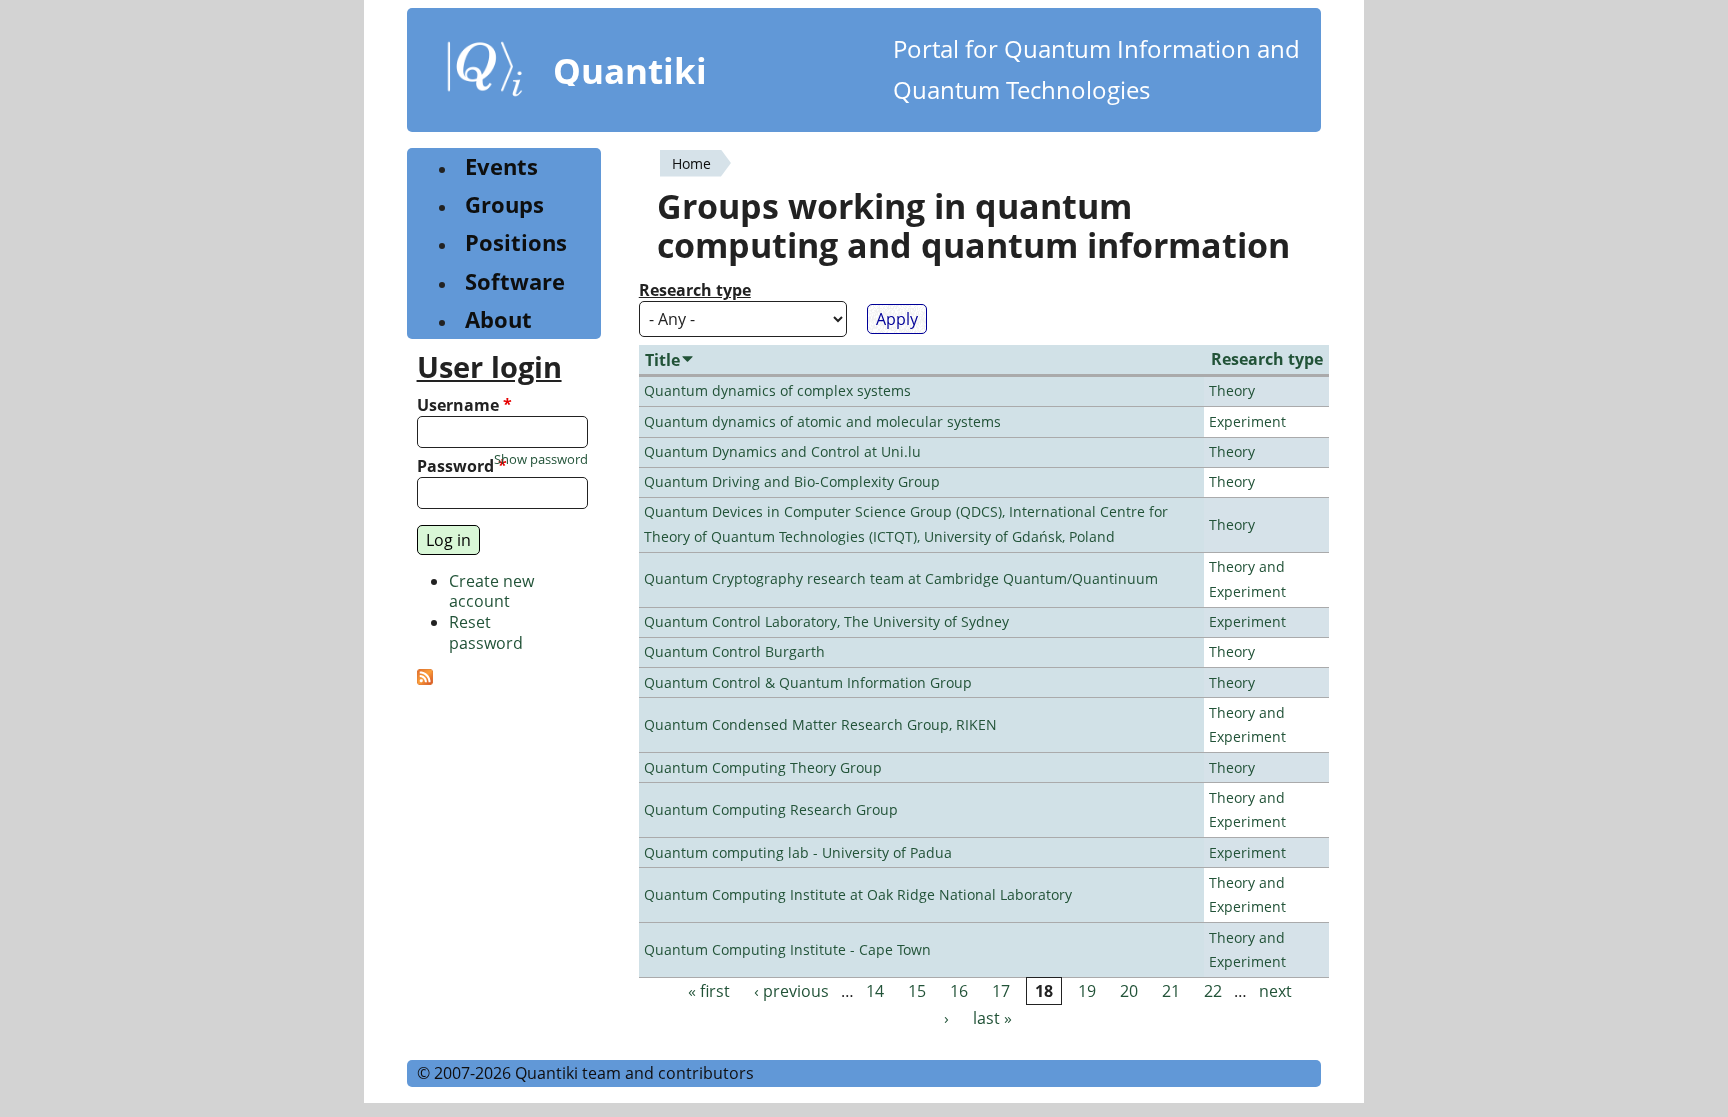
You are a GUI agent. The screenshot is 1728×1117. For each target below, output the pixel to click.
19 (1087, 991)
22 (1213, 991)
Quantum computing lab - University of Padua (798, 852)
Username (464, 405)
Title (662, 360)
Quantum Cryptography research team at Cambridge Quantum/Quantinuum (901, 578)
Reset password (486, 632)
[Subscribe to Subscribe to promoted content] (425, 679)
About (498, 319)
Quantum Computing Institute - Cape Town (787, 949)
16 (959, 991)
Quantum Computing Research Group (771, 809)
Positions (516, 242)
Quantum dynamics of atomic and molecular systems (822, 421)
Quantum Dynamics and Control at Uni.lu (782, 451)
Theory (1232, 390)
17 (1001, 991)
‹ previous (791, 991)
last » (992, 1018)
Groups (504, 204)
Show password (541, 459)
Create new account (491, 591)
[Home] (485, 73)
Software (515, 281)
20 (1129, 991)
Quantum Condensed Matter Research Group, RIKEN (820, 724)
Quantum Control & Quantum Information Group (808, 682)
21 (1171, 991)
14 (875, 991)
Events (501, 166)
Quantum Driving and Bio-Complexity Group (792, 481)
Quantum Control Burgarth (734, 651)
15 (917, 991)
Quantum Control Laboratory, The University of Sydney (826, 621)
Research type (695, 290)
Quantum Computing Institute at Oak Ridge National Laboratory (858, 894)
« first (709, 991)
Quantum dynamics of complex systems (777, 390)
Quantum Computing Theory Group (763, 767)
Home (691, 163)
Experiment (1247, 421)
